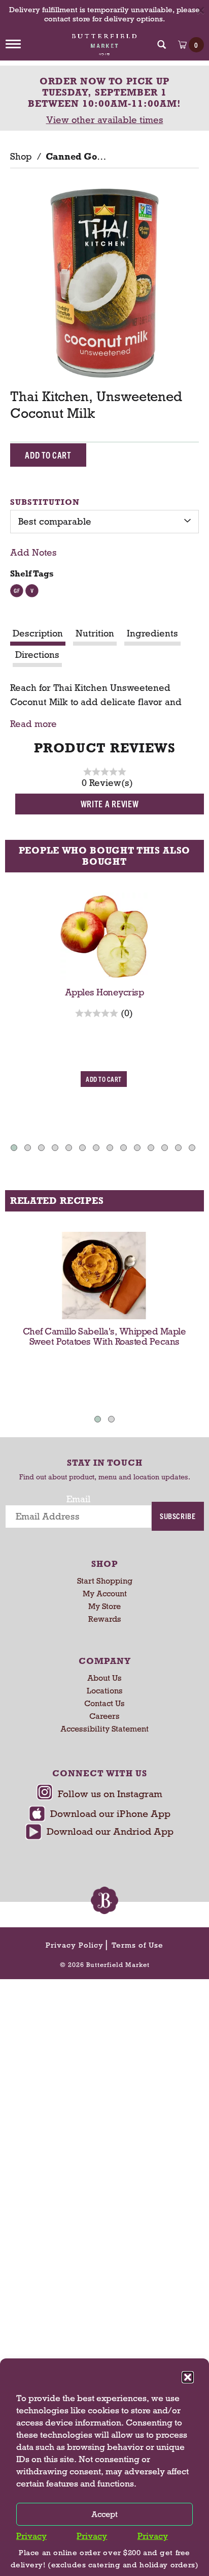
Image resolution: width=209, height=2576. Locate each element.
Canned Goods (79, 157)
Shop (21, 157)
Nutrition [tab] (95, 633)
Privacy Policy (75, 1945)
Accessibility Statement (104, 1729)
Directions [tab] (37, 655)
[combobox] (104, 522)
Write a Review (110, 804)
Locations (105, 1691)
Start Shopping (105, 1581)
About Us (104, 1678)
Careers (104, 1716)
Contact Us (104, 1703)
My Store (104, 1606)
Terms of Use (137, 1945)
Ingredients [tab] (152, 633)
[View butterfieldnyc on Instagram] (99, 1795)
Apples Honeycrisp (104, 992)
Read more (33, 724)
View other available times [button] (105, 120)
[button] (188, 2377)
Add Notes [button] (33, 553)
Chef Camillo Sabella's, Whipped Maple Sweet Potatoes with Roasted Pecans (104, 1337)
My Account (105, 1594)
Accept (104, 2514)
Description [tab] (38, 633)
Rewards (105, 1619)
